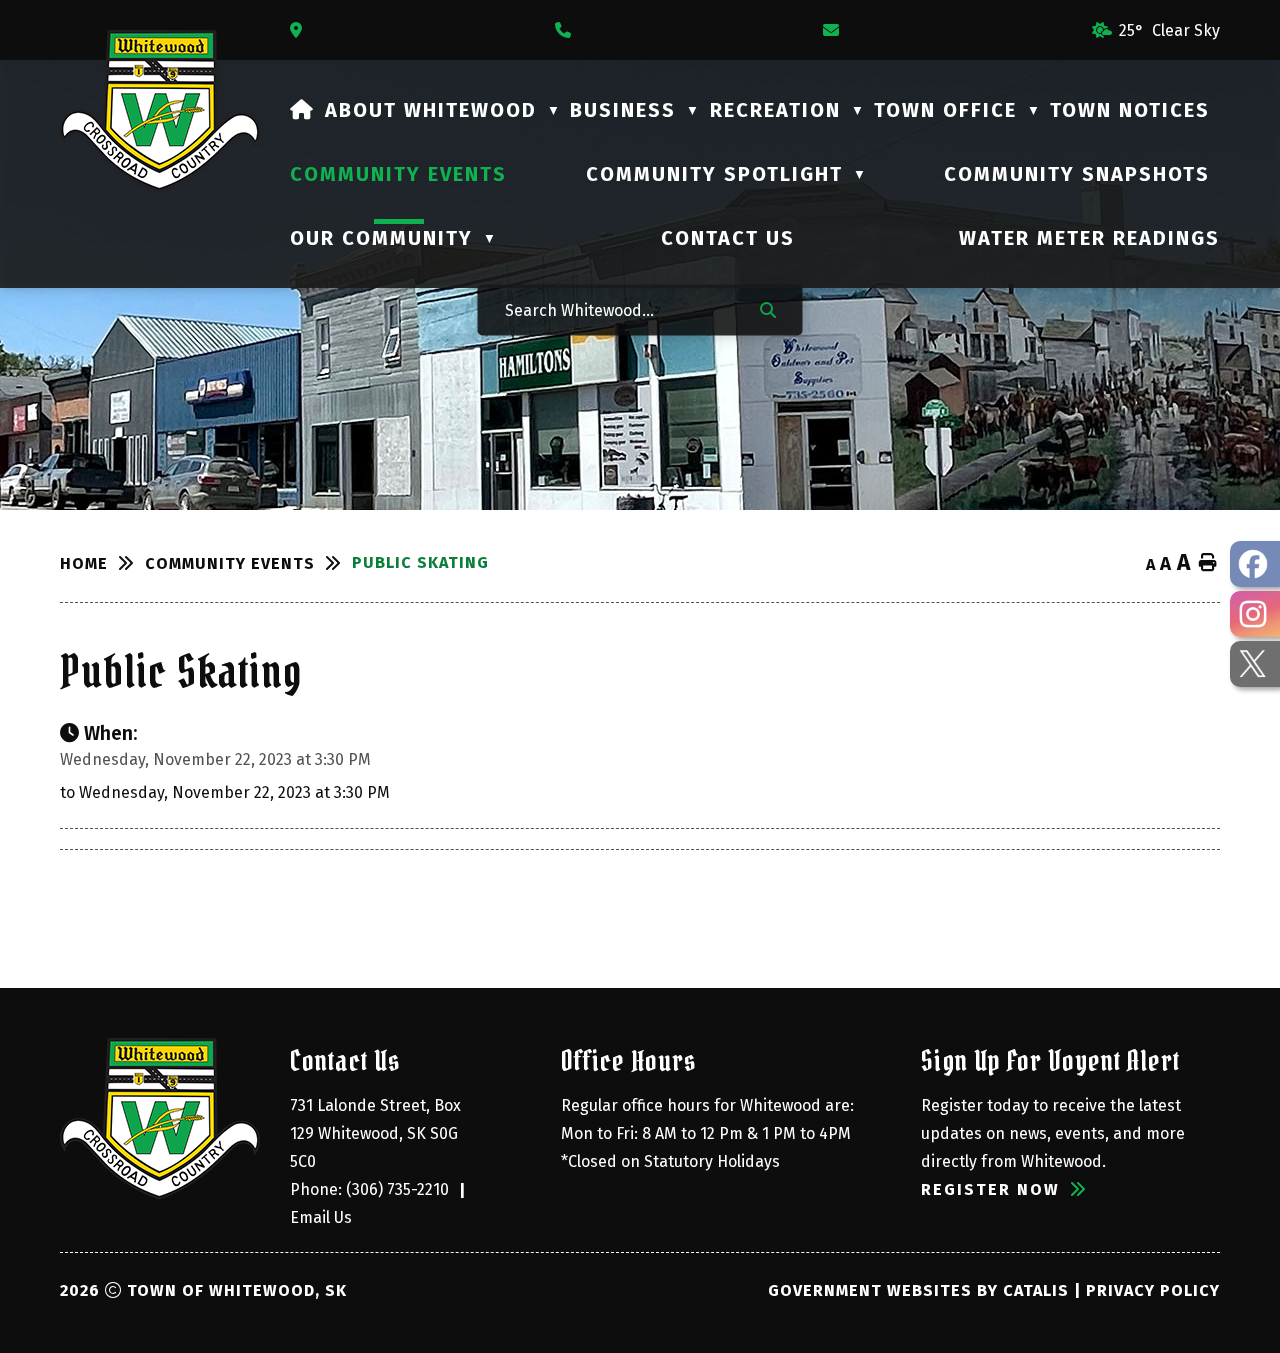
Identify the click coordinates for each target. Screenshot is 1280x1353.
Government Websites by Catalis (918, 1290)
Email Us (321, 1217)
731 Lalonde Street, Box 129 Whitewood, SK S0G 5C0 (377, 1133)
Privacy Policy (1153, 1290)
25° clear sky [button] (1169, 30)
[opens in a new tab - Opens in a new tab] (1255, 564)
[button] (768, 309)
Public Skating (420, 562)
